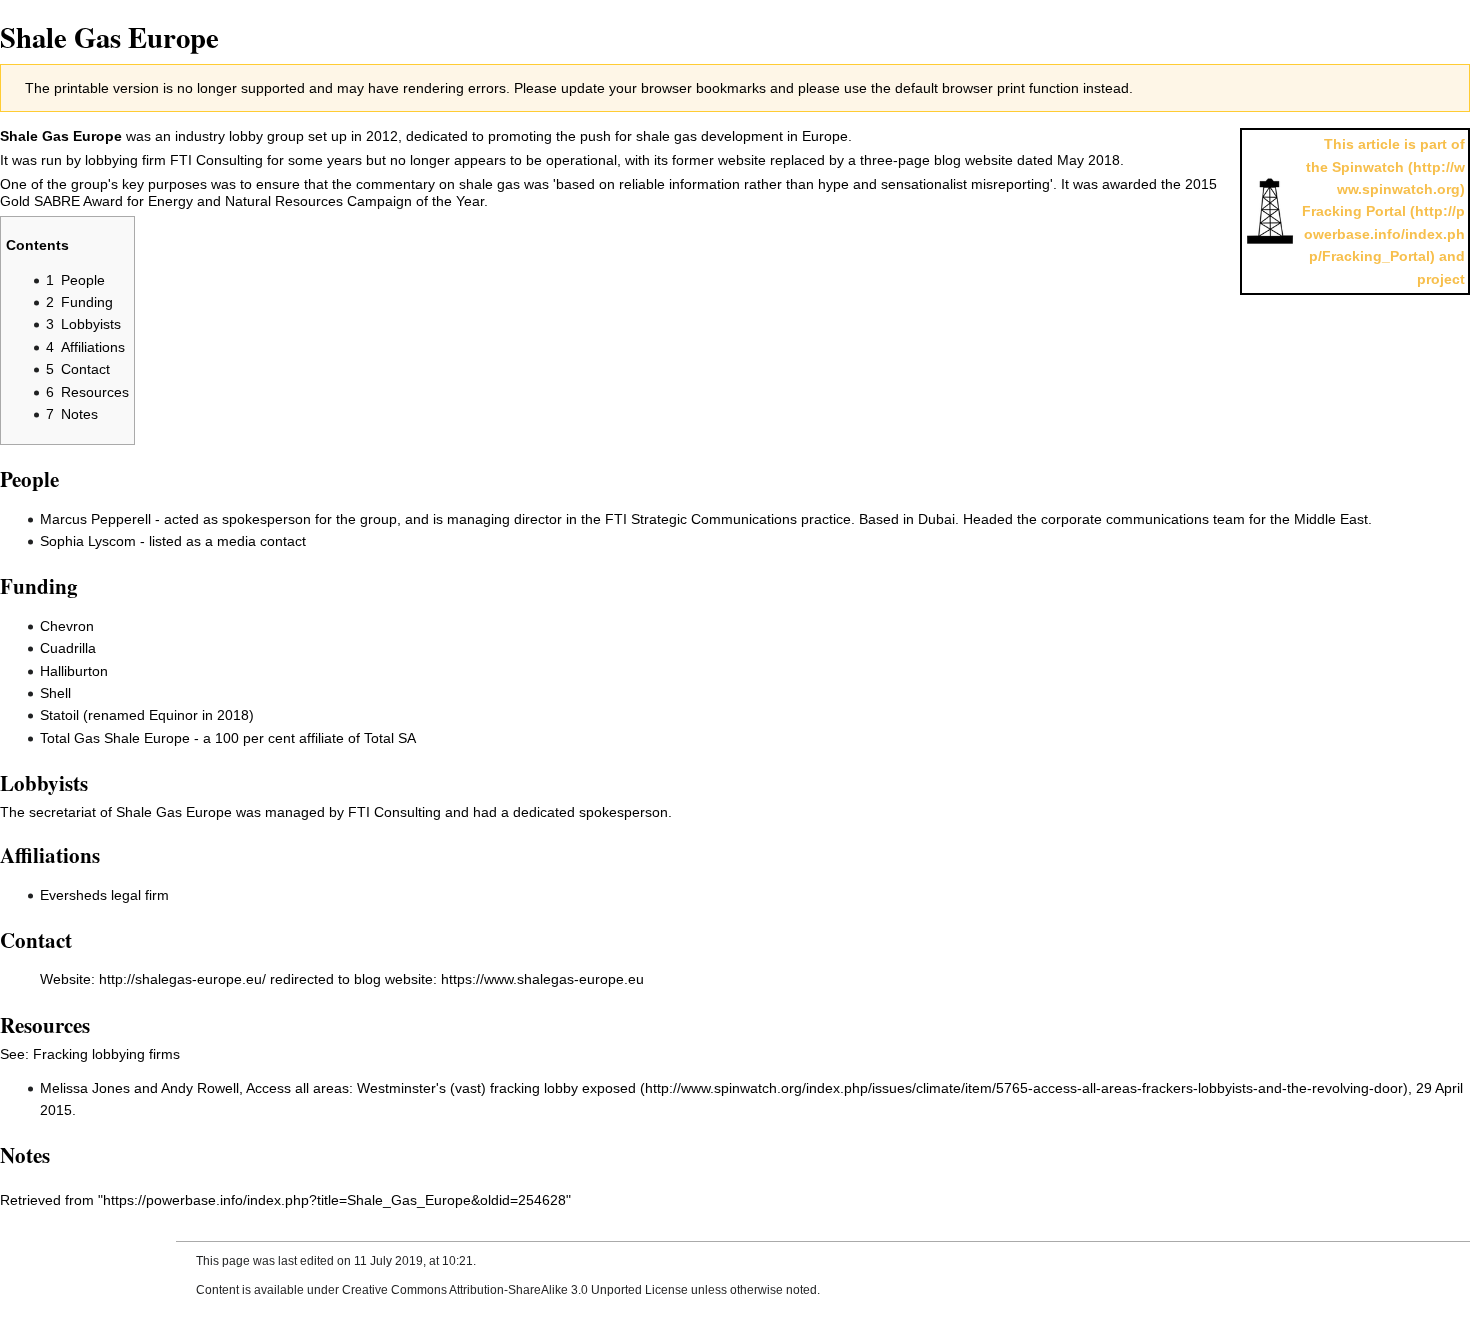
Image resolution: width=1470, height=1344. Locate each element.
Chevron (67, 626)
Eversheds (73, 895)
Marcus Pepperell (95, 519)
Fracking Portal (1354, 211)
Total (379, 738)
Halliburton (74, 671)
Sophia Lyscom (88, 541)
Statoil (59, 715)
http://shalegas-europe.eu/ (182, 979)
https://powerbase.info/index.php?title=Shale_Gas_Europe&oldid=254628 (334, 1200)
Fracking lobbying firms (106, 1054)
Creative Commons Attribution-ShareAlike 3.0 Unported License (515, 1290)
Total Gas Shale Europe (115, 738)
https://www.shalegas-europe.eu (542, 979)
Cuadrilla (68, 648)
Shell (55, 693)
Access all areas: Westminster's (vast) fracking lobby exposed (441, 1088)
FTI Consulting (216, 160)
